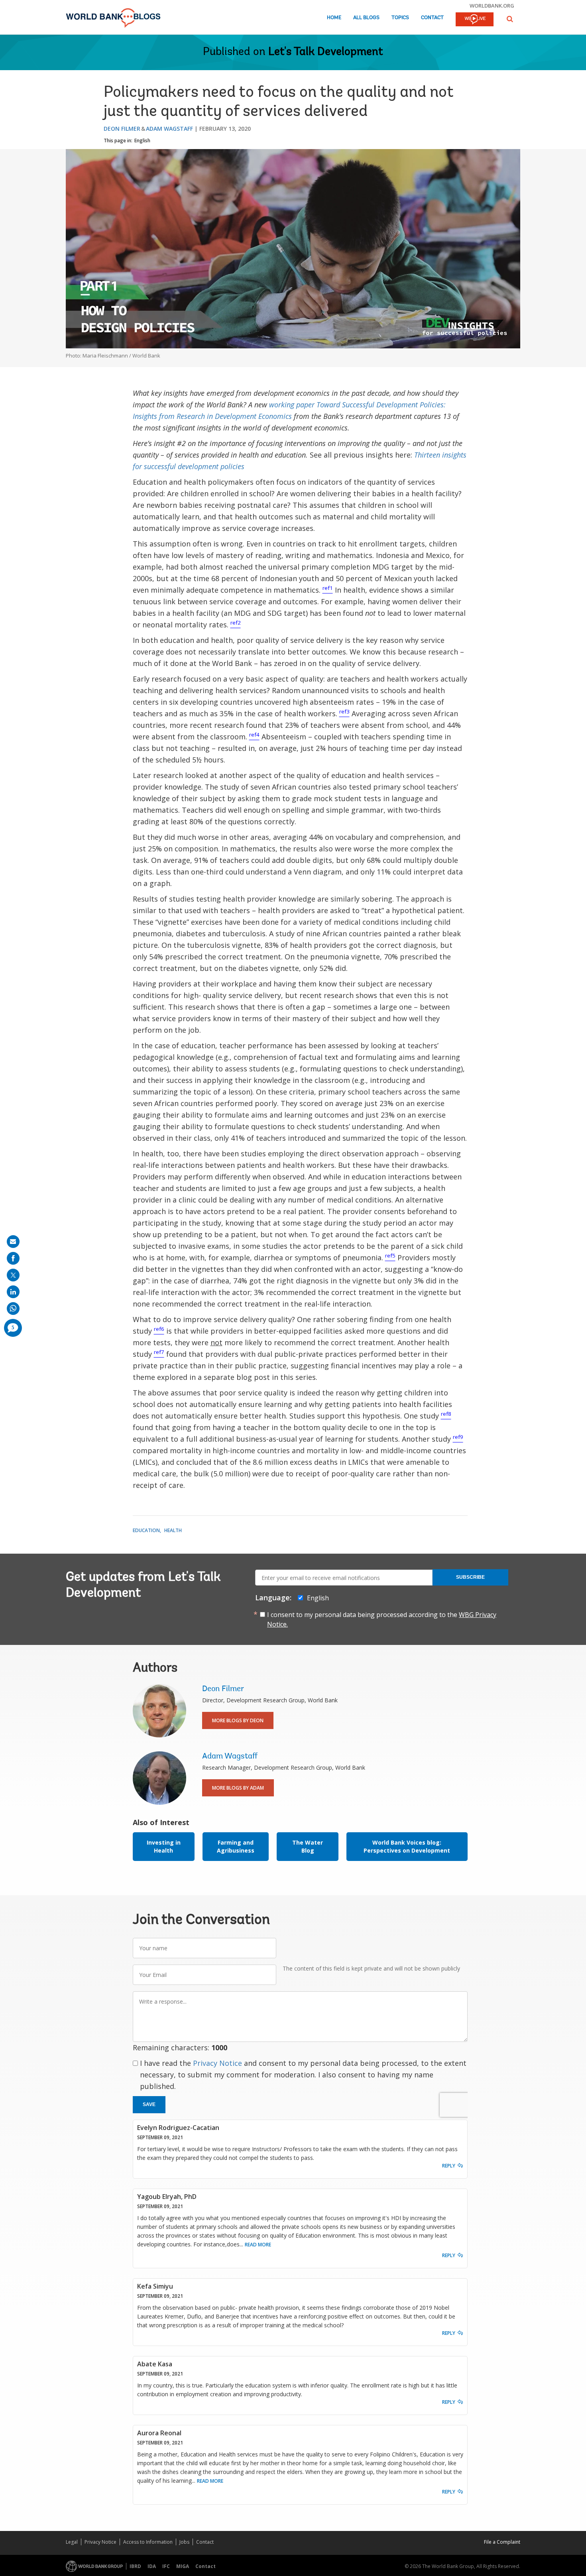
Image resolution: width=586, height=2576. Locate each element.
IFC (166, 2566)
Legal (72, 2542)
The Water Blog (308, 1846)
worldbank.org (492, 6)
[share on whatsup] (13, 1309)
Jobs (184, 2542)
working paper (293, 405)
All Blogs (366, 18)
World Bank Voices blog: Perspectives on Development (407, 1846)
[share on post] (13, 1275)
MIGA (183, 2566)
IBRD (135, 2566)
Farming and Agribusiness (236, 1846)
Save (149, 2104)
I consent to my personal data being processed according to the (382, 1619)
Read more (258, 2245)
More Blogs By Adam (238, 1788)
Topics (400, 18)
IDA (152, 2566)
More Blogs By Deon (238, 1720)
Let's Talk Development (326, 52)
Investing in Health (164, 1846)
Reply (449, 2166)
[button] (510, 19)
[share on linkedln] (13, 1292)
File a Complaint (502, 2542)
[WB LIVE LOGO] (475, 20)
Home (334, 18)
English (142, 140)
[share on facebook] (13, 1258)
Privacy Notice (217, 2063)
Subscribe (470, 1577)
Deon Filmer (122, 129)
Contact (432, 18)
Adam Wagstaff (169, 129)
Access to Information (148, 2542)
